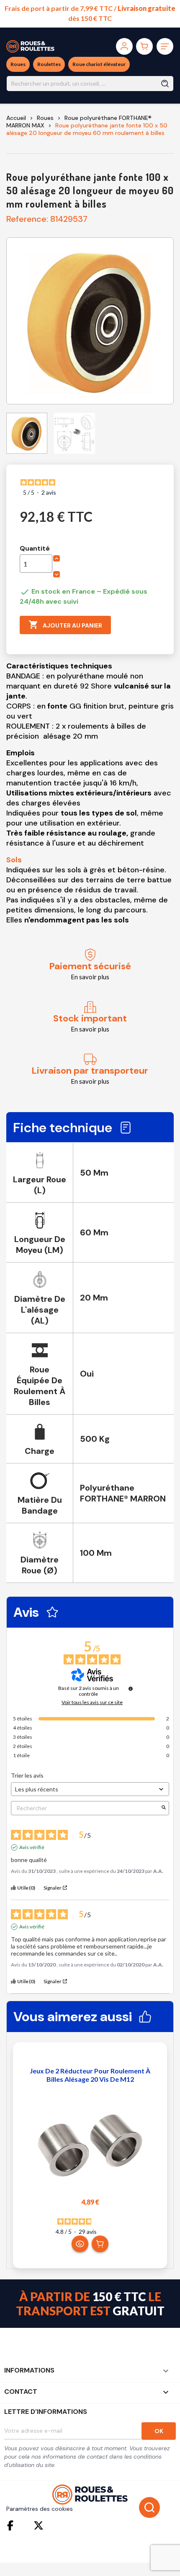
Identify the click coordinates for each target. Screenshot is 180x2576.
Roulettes (49, 64)
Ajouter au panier (65, 625)
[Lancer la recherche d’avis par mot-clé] (164, 1808)
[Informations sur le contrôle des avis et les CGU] (131, 1689)
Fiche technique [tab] (63, 1128)
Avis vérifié (32, 1847)
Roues (18, 64)
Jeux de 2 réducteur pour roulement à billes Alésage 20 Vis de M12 (90, 2075)
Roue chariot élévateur (99, 64)
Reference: (27, 219)
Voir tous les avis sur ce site (92, 1702)
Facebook (12, 2525)
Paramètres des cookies (40, 2509)
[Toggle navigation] (165, 46)
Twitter (39, 2525)
